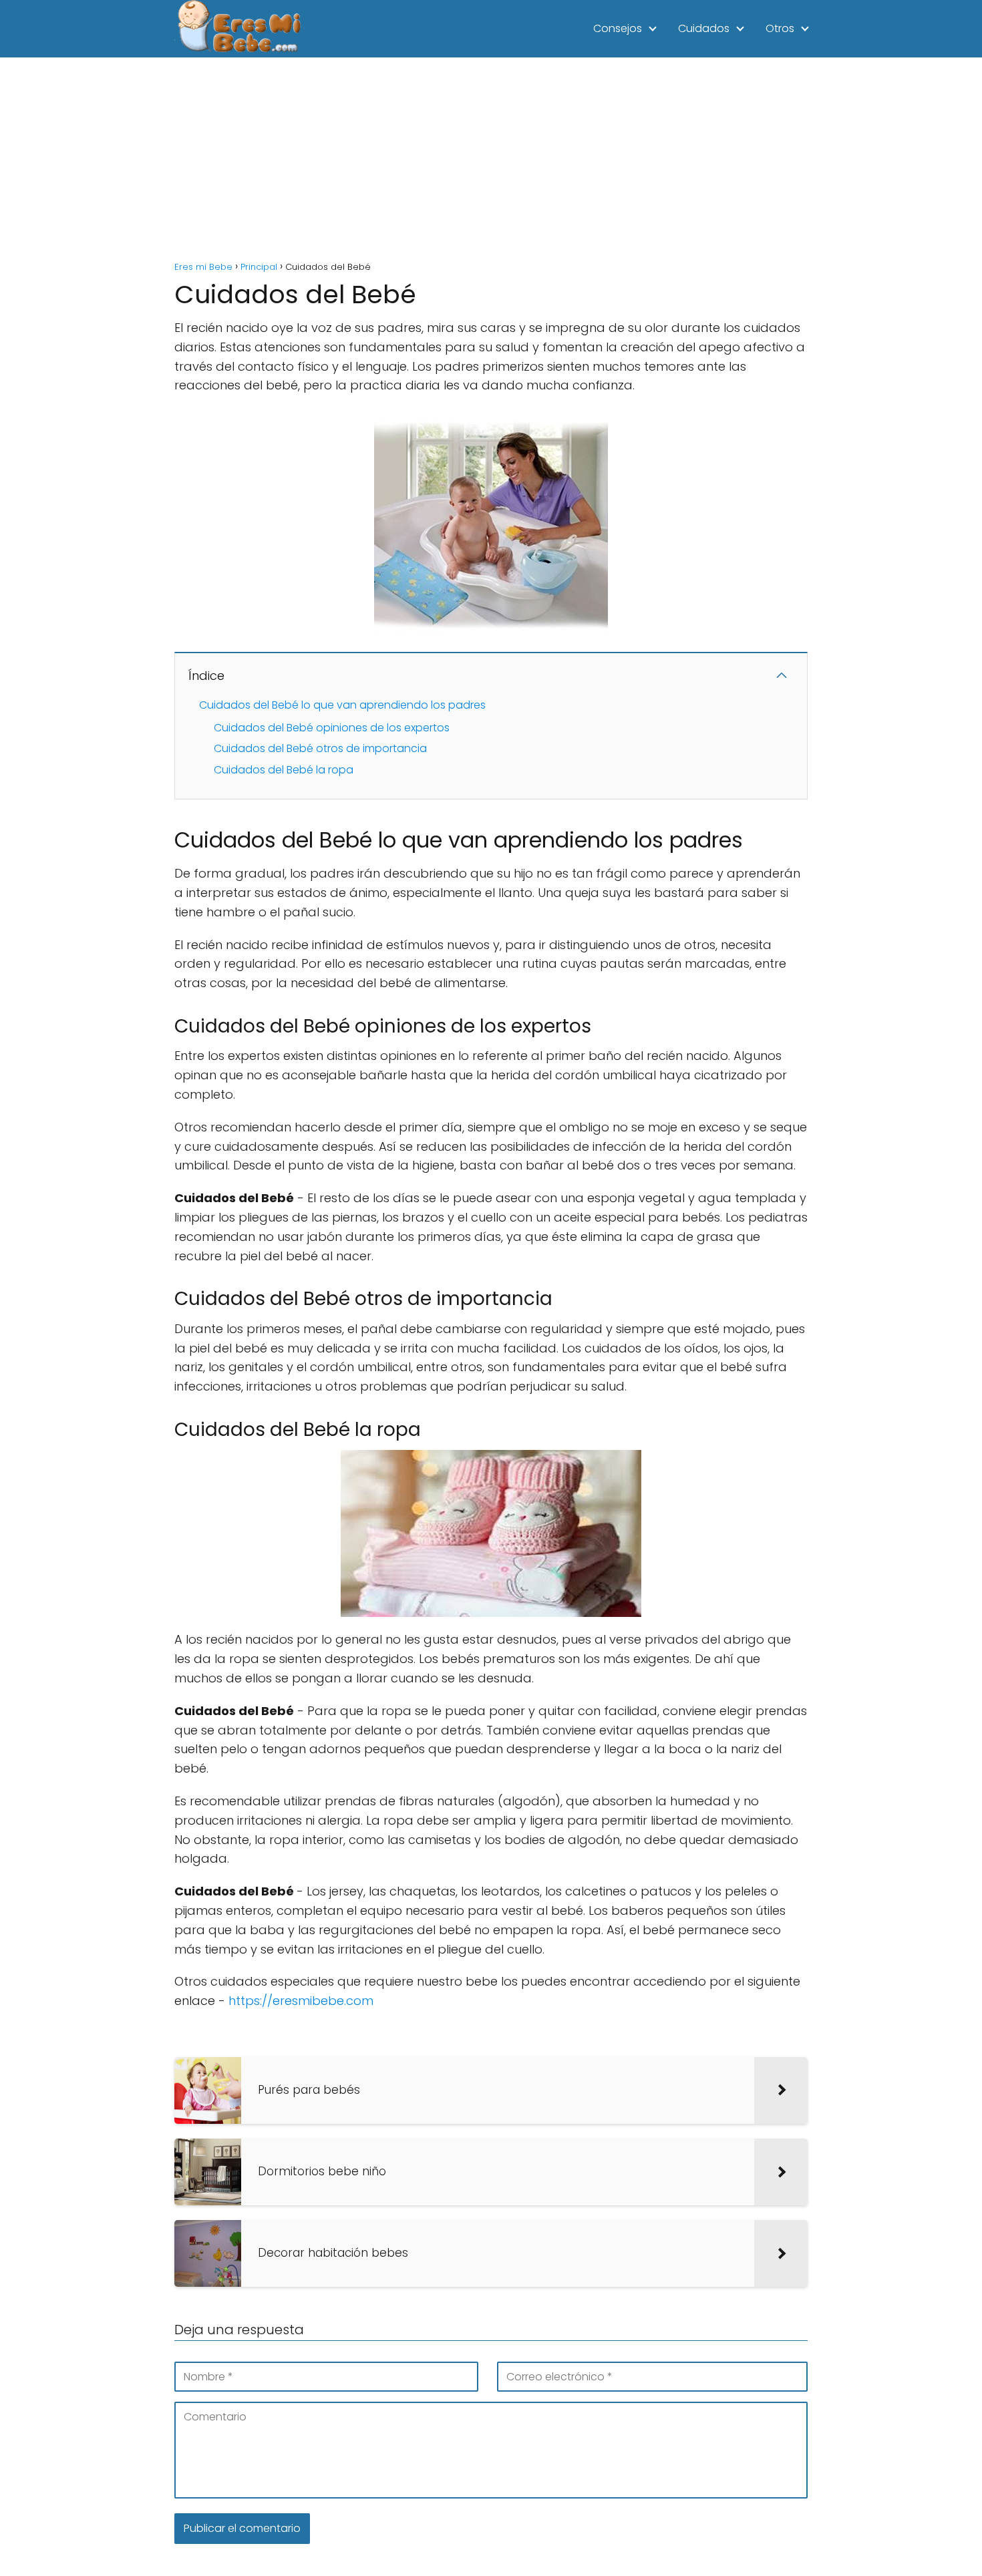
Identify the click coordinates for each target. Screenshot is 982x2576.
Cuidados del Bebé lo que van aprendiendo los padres (342, 705)
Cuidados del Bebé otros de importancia (320, 748)
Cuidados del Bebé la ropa (284, 770)
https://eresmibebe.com (301, 2001)
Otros (780, 28)
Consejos (618, 28)
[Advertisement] (491, 158)
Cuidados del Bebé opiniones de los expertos (332, 728)
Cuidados (704, 28)
